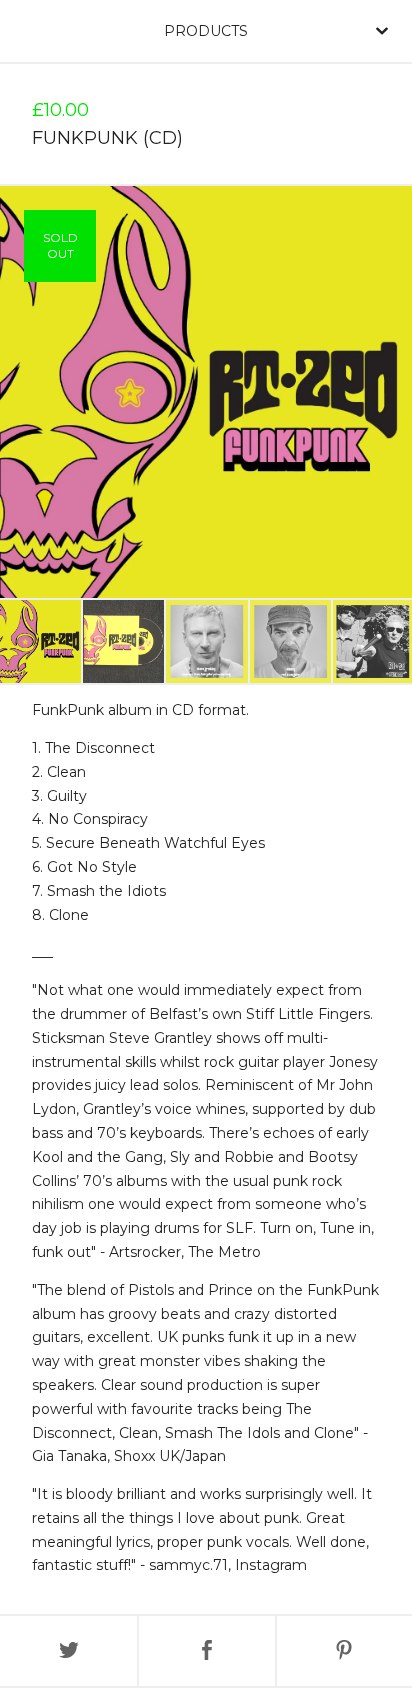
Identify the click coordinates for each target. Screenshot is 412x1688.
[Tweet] (68, 1651)
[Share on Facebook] (206, 1651)
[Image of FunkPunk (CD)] (40, 641)
